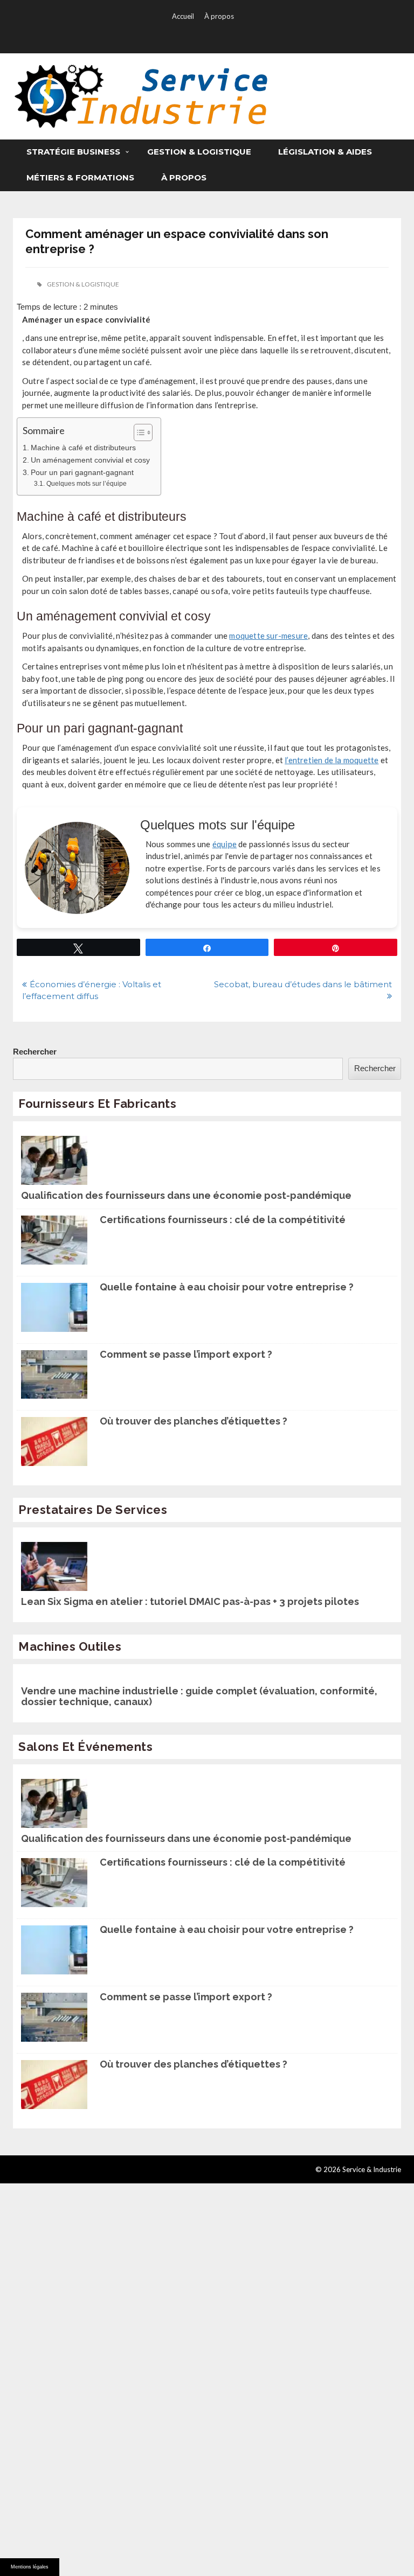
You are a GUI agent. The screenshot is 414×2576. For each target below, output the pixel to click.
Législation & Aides (325, 152)
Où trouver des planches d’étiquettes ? (194, 1421)
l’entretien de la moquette (332, 760)
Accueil (183, 16)
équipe (225, 844)
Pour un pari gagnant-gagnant (82, 473)
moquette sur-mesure (268, 636)
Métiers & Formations (80, 177)
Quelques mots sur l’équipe (86, 484)
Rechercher (35, 1052)
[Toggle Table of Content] (138, 432)
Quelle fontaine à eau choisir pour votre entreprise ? (227, 1287)
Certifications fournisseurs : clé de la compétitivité (223, 1220)
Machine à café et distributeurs (83, 448)
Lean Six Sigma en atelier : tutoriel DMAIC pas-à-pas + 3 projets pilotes (190, 1602)
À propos (219, 16)
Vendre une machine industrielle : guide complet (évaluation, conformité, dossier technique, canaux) (199, 1697)
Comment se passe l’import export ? (186, 1355)
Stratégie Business (73, 152)
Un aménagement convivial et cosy (90, 460)
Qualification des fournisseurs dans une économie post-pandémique (186, 1196)
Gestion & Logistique (199, 152)
